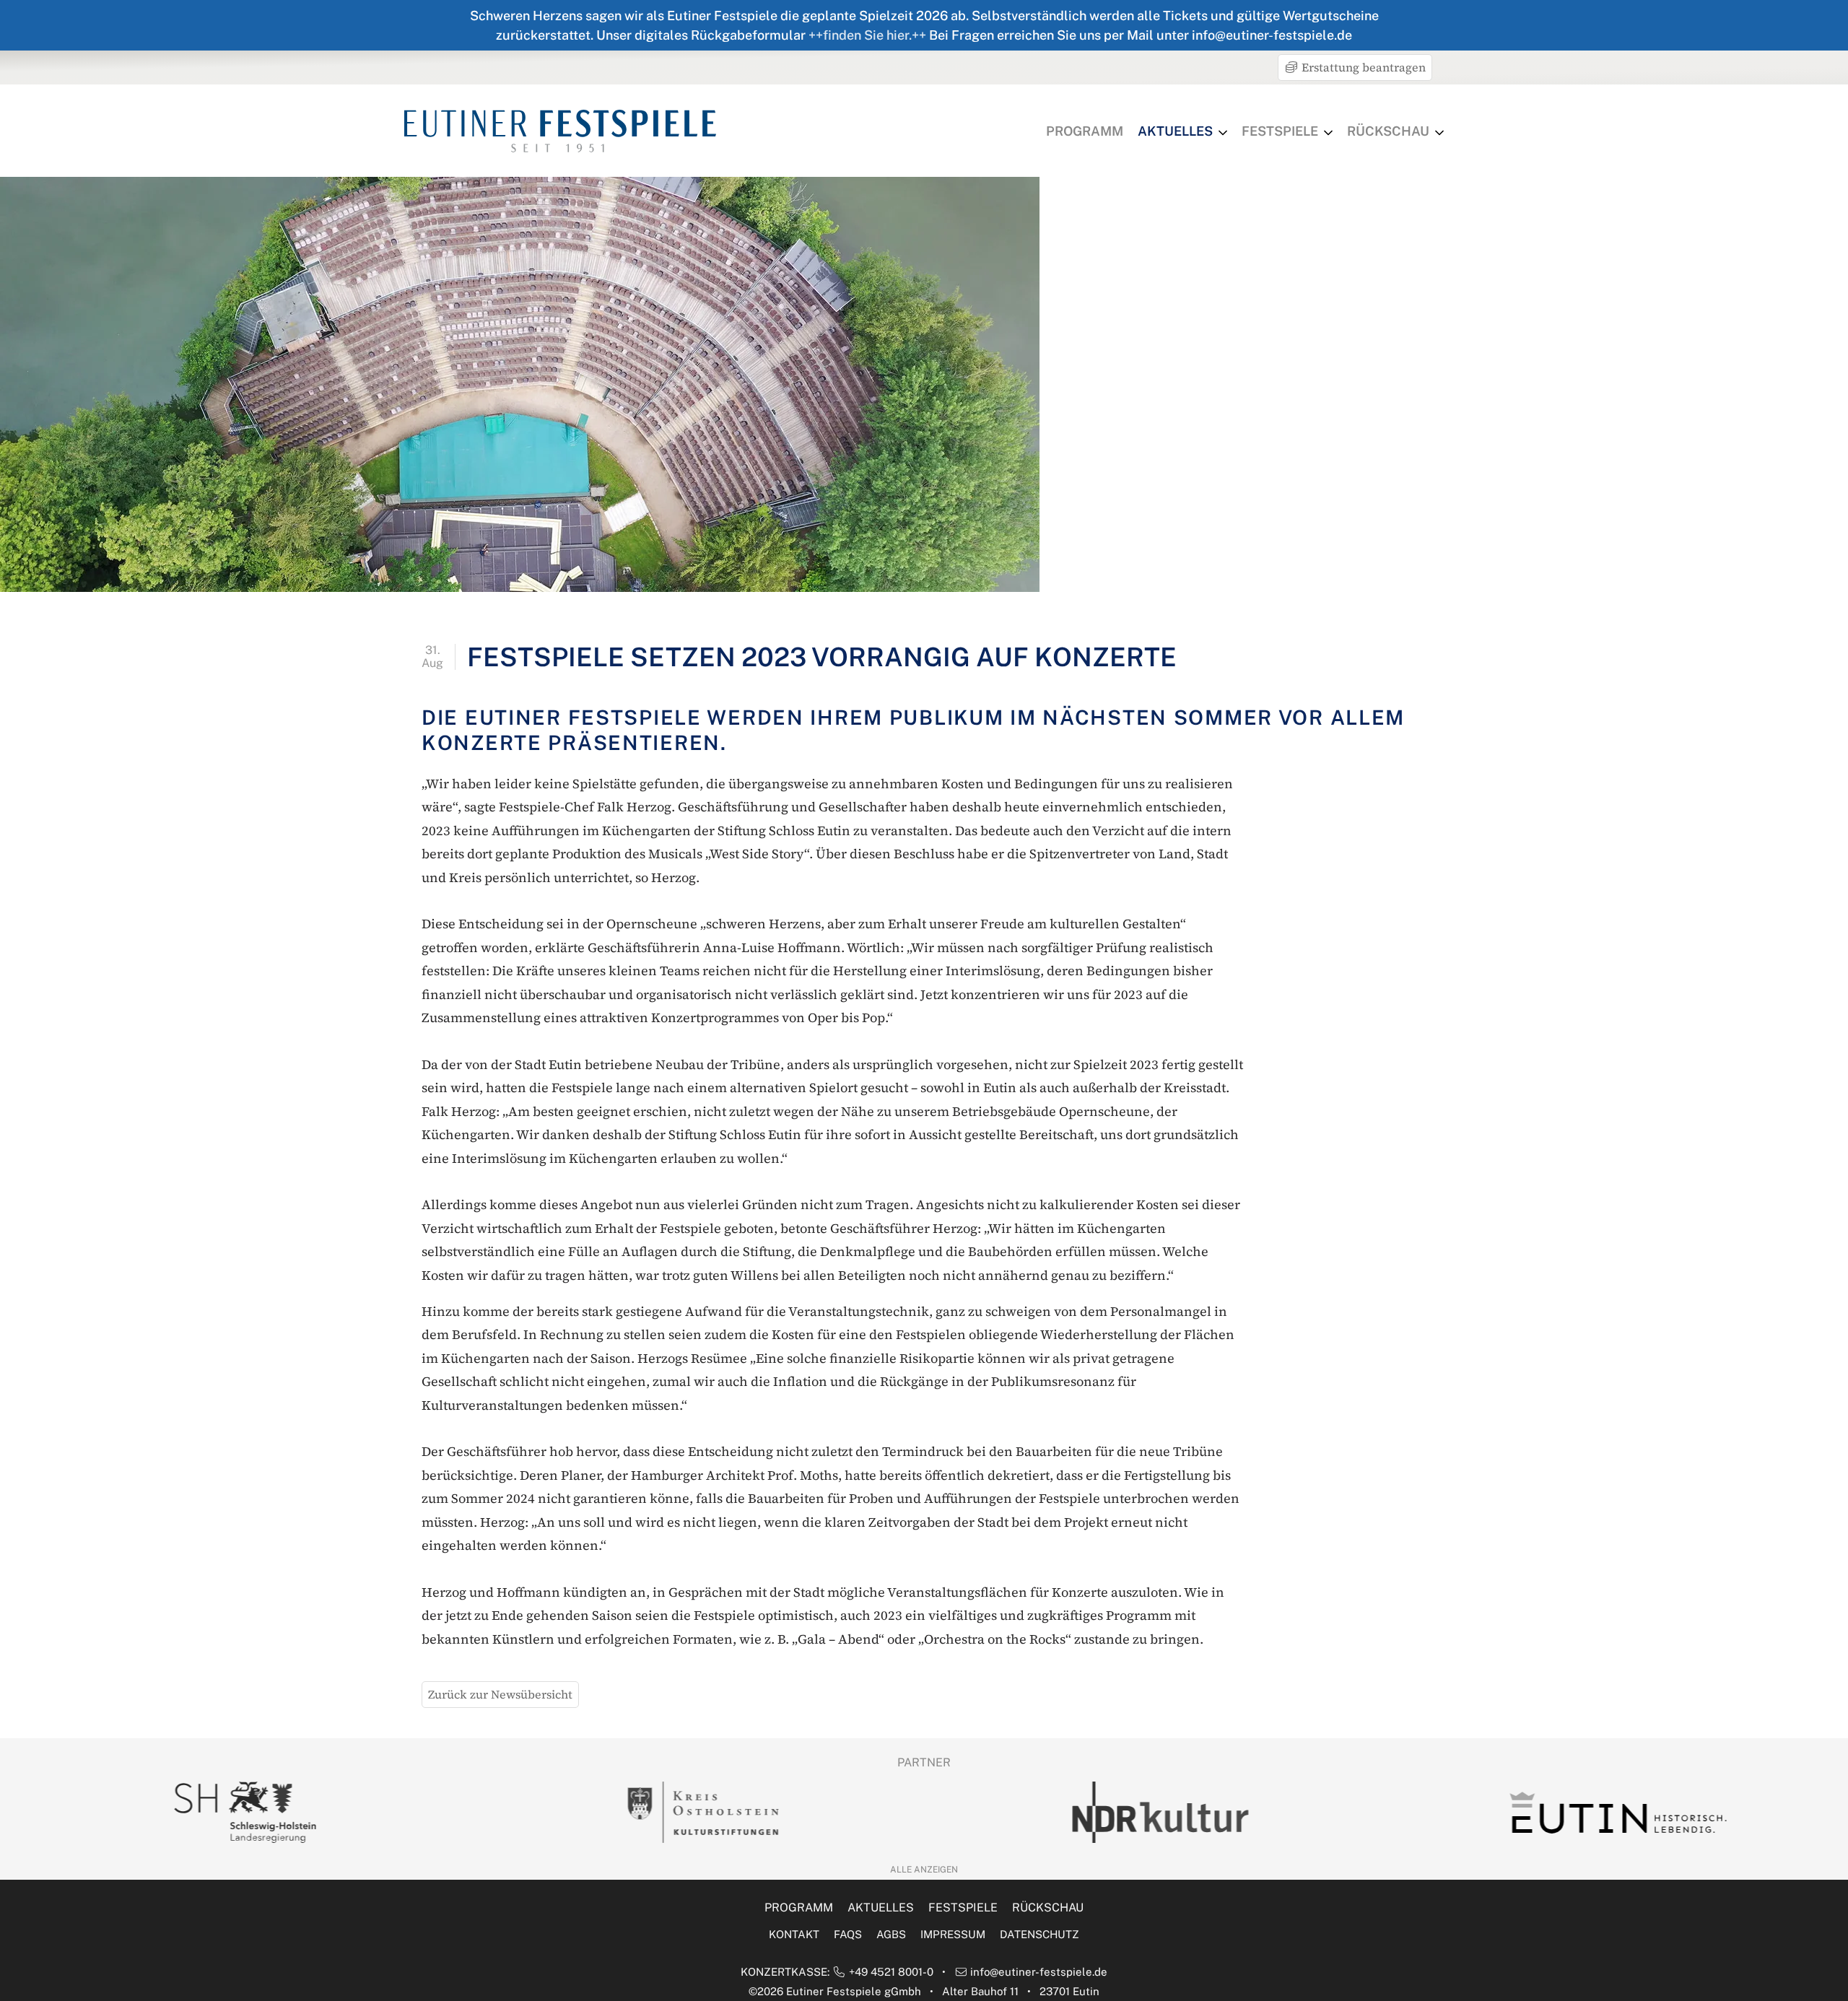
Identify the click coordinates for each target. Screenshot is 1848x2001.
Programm (1085, 131)
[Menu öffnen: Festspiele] (1328, 133)
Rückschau (1388, 131)
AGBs (891, 1934)
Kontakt (794, 1934)
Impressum (953, 1934)
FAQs (848, 1934)
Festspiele (1280, 131)
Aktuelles (1175, 131)
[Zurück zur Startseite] (560, 131)
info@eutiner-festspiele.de (1039, 1972)
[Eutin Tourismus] (1611, 1813)
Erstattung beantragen (1362, 67)
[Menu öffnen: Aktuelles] (1223, 133)
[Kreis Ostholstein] (695, 1812)
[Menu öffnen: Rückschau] (1439, 133)
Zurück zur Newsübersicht (500, 1694)
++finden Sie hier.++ (867, 35)
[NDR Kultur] (1153, 1812)
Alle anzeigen (924, 1870)
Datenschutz (1039, 1934)
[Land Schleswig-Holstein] (237, 1812)
